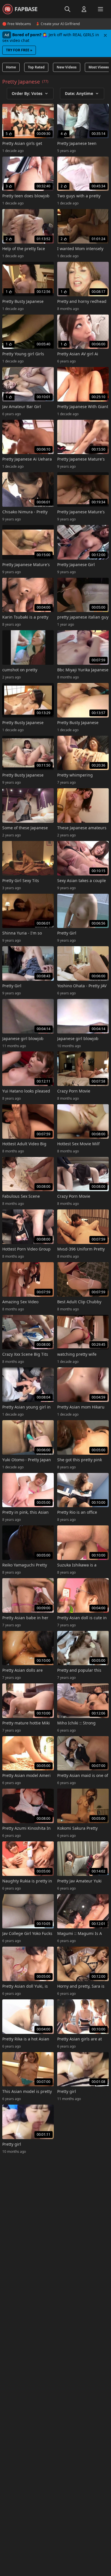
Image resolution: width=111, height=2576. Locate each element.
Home (11, 67)
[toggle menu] (67, 9)
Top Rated (36, 67)
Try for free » (19, 50)
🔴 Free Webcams (17, 24)
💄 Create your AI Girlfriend (58, 24)
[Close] (105, 35)
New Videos (67, 67)
